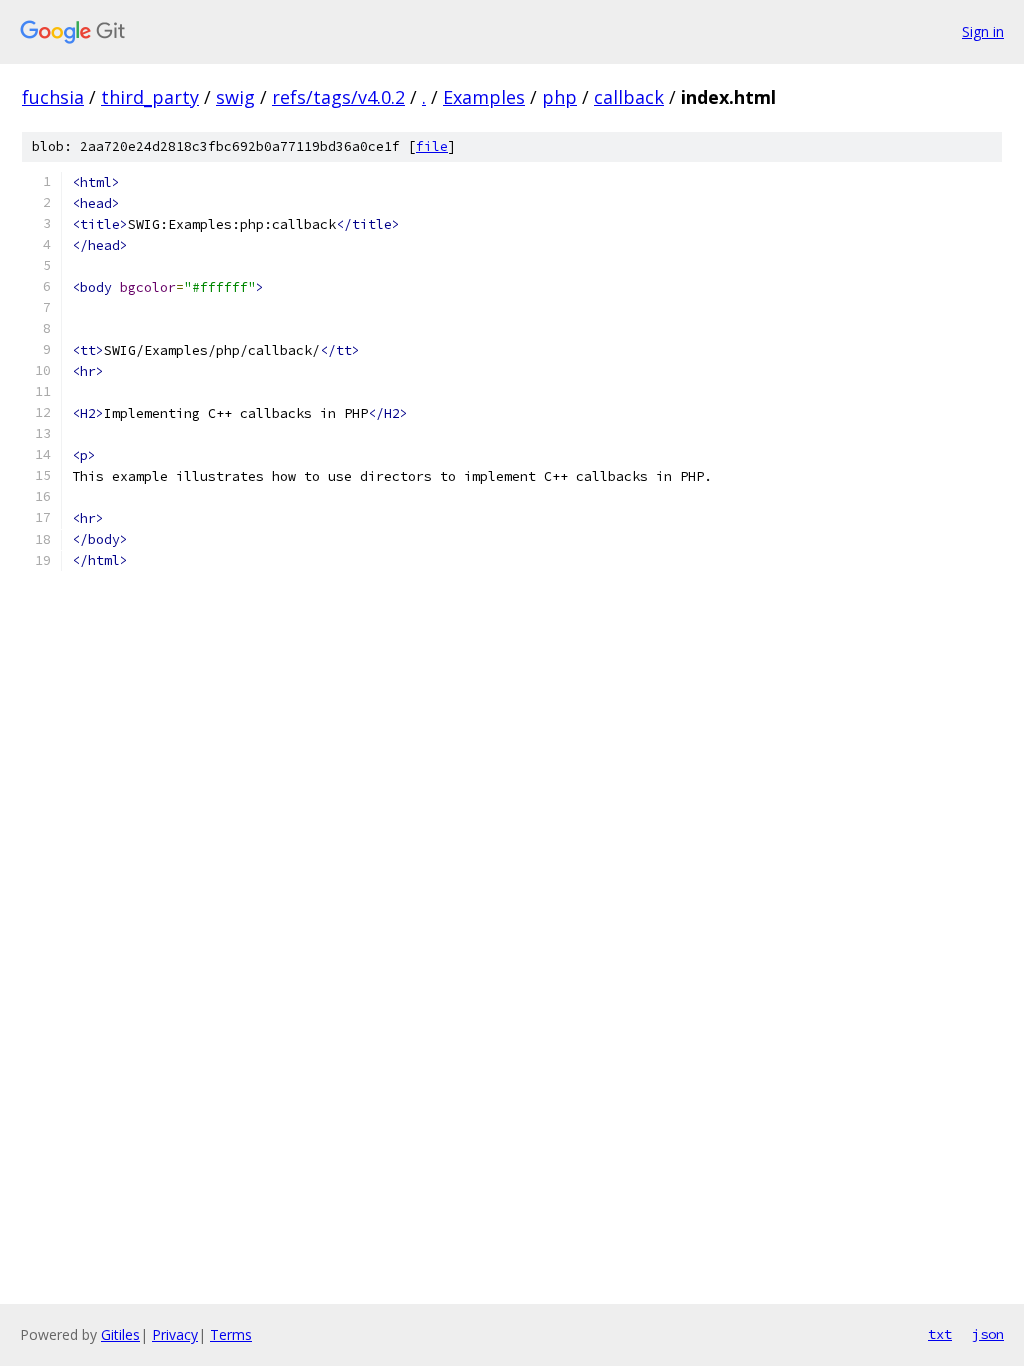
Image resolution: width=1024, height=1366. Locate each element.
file (432, 146)
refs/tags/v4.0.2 (338, 97)
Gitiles (120, 1334)
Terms (231, 1334)
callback (629, 97)
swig (235, 97)
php (559, 97)
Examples (484, 97)
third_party (150, 97)
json (988, 1334)
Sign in (983, 31)
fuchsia (53, 97)
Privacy (175, 1334)
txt (940, 1334)
